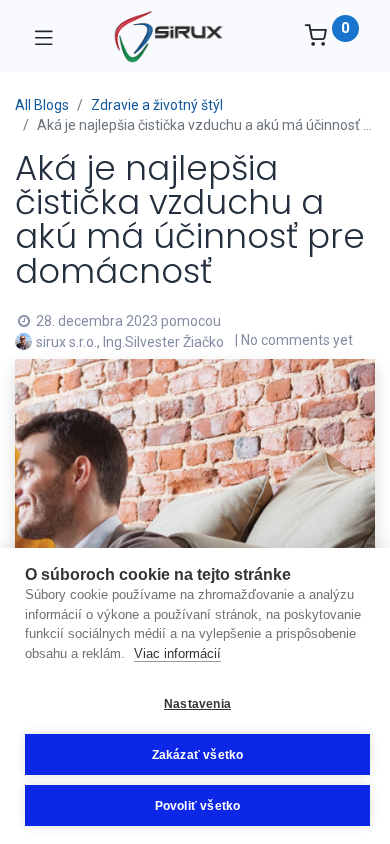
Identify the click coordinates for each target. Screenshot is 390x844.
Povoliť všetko (198, 806)
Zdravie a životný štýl (157, 105)
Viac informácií (177, 653)
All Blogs (42, 105)
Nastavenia (197, 704)
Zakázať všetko (198, 755)
